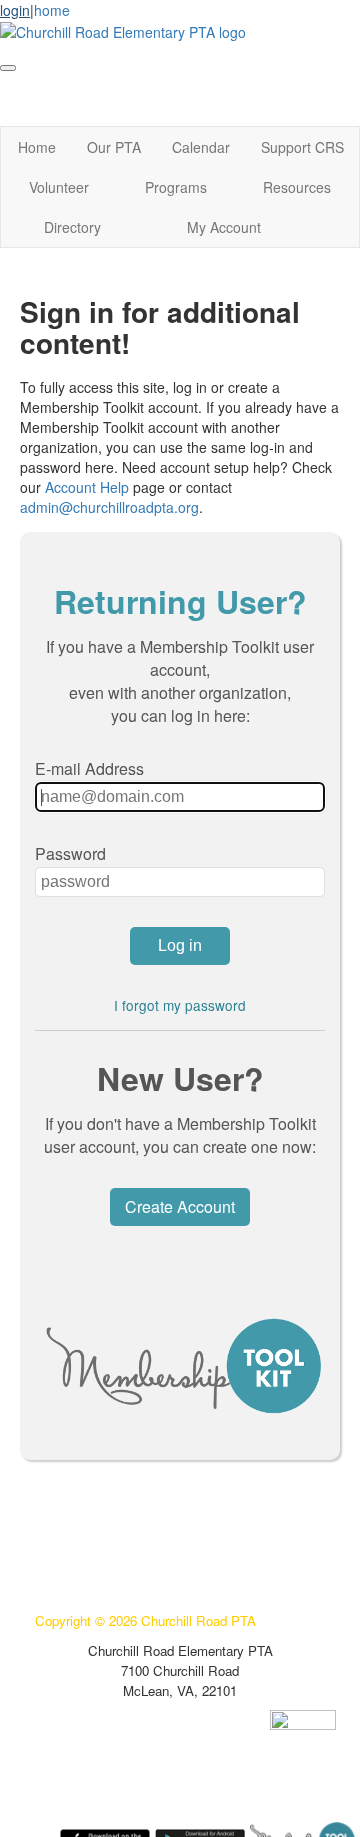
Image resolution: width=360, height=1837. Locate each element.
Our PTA (114, 147)
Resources (297, 187)
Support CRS (302, 147)
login (15, 10)
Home (37, 147)
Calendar (201, 147)
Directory (72, 227)
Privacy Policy (77, 1530)
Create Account (180, 1206)
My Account (224, 227)
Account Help (87, 487)
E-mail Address (89, 768)
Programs (176, 187)
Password (70, 853)
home (52, 10)
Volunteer (59, 187)
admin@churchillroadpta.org (109, 507)
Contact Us (68, 1560)
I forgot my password (180, 1005)
